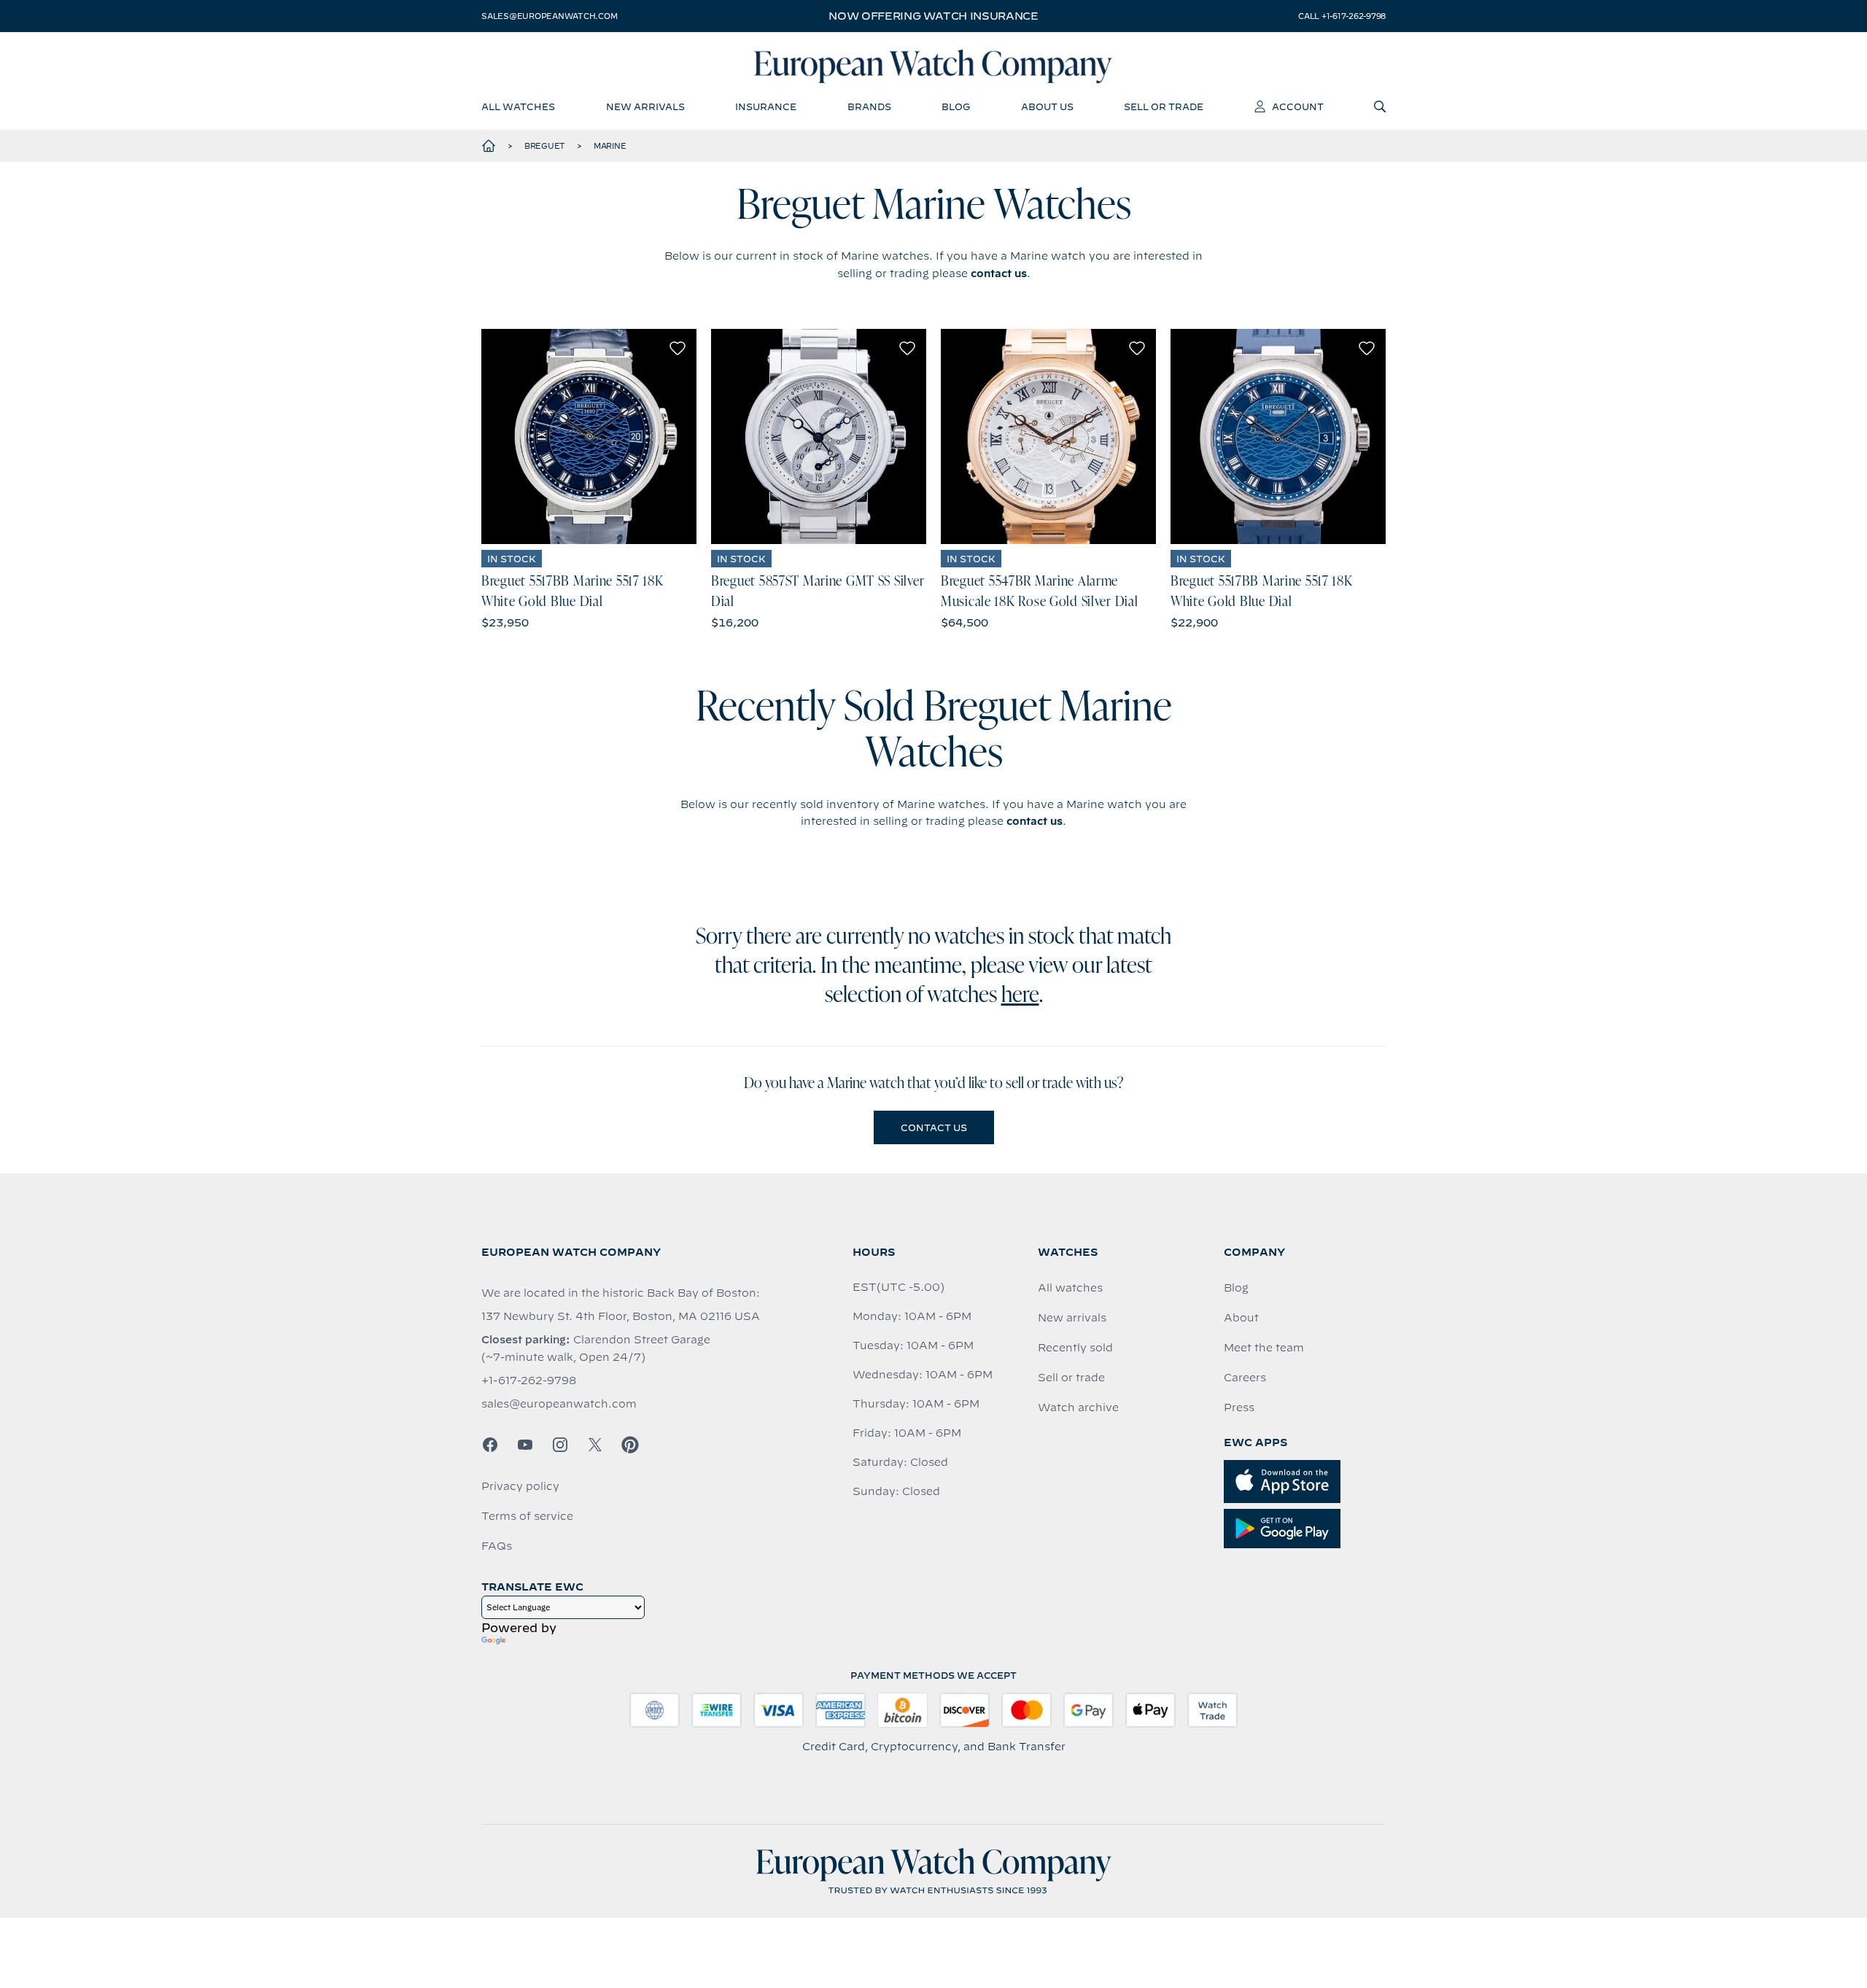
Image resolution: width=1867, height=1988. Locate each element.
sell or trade (1164, 106)
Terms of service (527, 1516)
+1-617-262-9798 (529, 1381)
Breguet (545, 146)
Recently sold (1075, 1348)
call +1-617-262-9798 (1342, 16)
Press (1239, 1407)
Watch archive (1078, 1407)
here (1020, 996)
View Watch (589, 437)
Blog (1236, 1288)
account (1298, 106)
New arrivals (1072, 1318)
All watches (1070, 1288)
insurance (766, 106)
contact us (999, 273)
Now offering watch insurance (933, 16)
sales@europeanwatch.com (549, 16)
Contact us (934, 1127)
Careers (1245, 1378)
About (1241, 1318)
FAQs (497, 1546)
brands (869, 106)
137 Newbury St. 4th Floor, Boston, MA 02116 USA (621, 1316)
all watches (518, 106)
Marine (610, 146)
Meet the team (1264, 1348)
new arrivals (645, 106)
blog (956, 106)
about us (1047, 106)
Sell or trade (1071, 1378)
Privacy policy (520, 1486)
